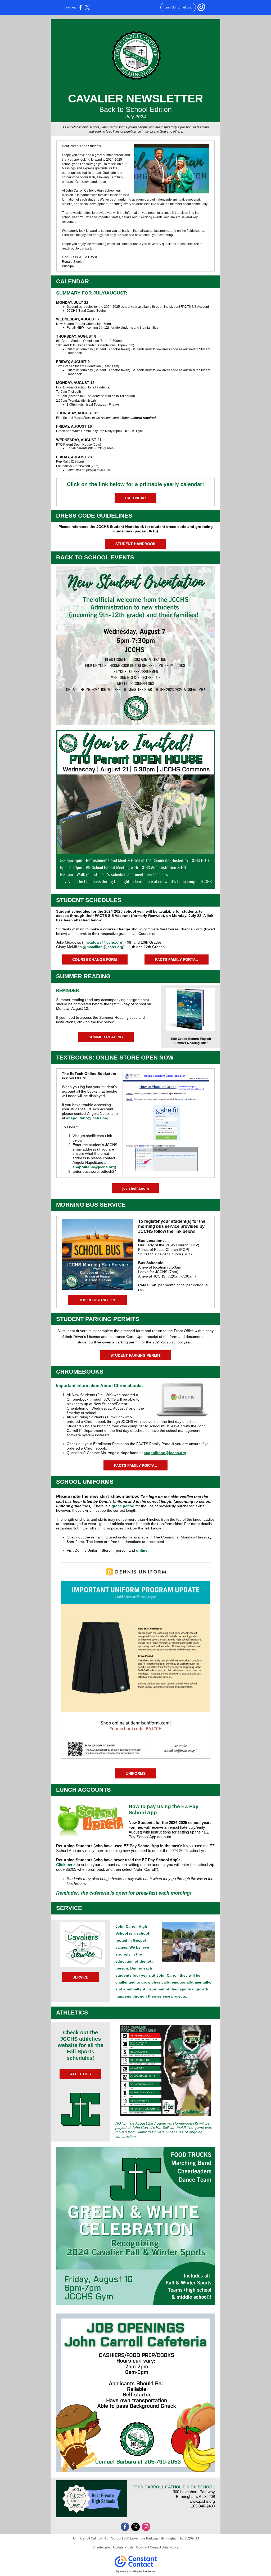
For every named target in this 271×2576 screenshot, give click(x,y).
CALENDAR (135, 498)
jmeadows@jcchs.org (103, 942)
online (142, 1550)
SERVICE (80, 1977)
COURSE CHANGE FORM (95, 959)
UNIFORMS (136, 1773)
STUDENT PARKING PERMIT (135, 1355)
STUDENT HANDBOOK (135, 544)
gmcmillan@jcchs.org (104, 947)
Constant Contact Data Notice (157, 2547)
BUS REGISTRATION (97, 1300)
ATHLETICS (80, 2074)
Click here (65, 1865)
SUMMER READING (106, 1037)
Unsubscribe (101, 2547)
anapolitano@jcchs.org (87, 1118)
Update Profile (123, 2547)
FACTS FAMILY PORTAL (177, 959)
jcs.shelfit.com (135, 1188)
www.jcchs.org (202, 2501)
